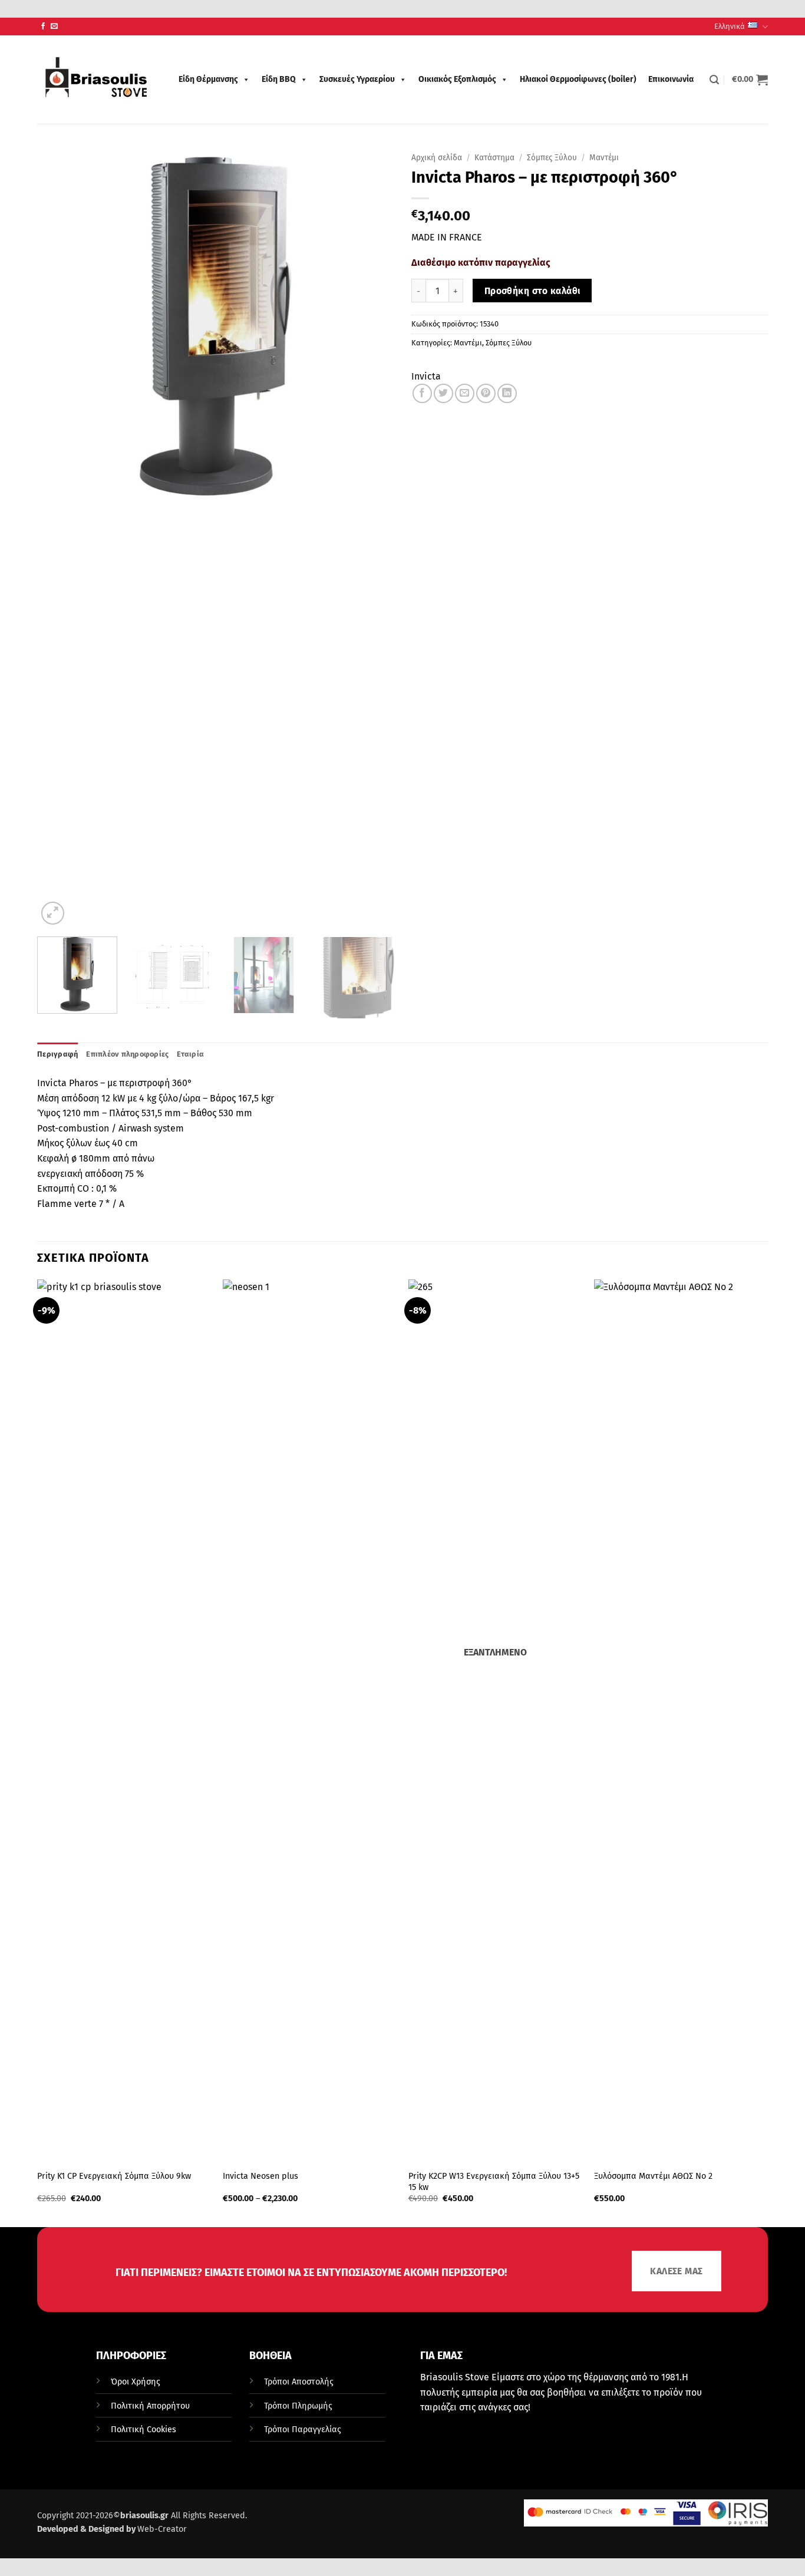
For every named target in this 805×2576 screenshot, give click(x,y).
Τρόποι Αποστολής (299, 2382)
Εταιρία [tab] (190, 1054)
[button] (714, 80)
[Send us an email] (54, 27)
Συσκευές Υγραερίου (357, 79)
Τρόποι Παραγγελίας (303, 2430)
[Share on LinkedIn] (507, 393)
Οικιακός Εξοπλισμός (457, 79)
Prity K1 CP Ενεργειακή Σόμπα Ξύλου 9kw (114, 2176)
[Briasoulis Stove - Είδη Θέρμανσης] (96, 80)
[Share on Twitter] (443, 393)
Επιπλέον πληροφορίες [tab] (127, 1054)
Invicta (426, 376)
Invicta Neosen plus (260, 2176)
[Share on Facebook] (422, 393)
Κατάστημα (494, 158)
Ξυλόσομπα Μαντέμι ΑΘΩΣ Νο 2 (653, 2176)
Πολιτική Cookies (143, 2430)
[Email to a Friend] (465, 393)
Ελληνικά (730, 26)
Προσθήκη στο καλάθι (532, 291)
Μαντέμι (604, 158)
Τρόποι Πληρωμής (298, 2406)
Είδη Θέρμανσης (208, 79)
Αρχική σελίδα (437, 158)
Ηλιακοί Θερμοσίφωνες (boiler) (578, 79)
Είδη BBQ (279, 79)
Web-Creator (162, 2529)
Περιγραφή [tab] (57, 1054)
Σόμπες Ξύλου (552, 158)
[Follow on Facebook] (43, 27)
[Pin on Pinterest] (486, 393)
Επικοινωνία (671, 79)
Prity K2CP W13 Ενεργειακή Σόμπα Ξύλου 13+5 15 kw (494, 2182)
